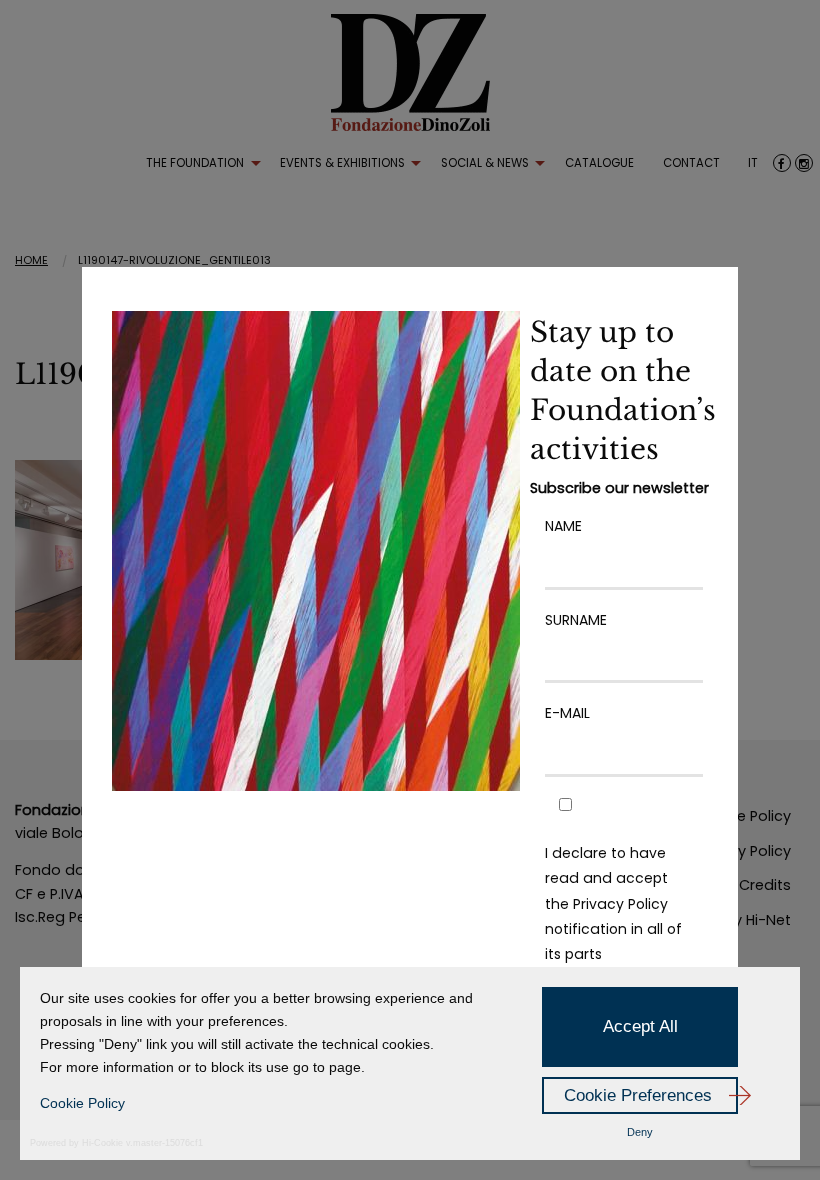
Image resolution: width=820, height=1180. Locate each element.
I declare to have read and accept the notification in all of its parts (613, 903)
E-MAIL (567, 713)
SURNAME (576, 620)
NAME (563, 526)
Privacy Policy (620, 904)
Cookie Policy (82, 1103)
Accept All (640, 1026)
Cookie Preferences (638, 1095)
